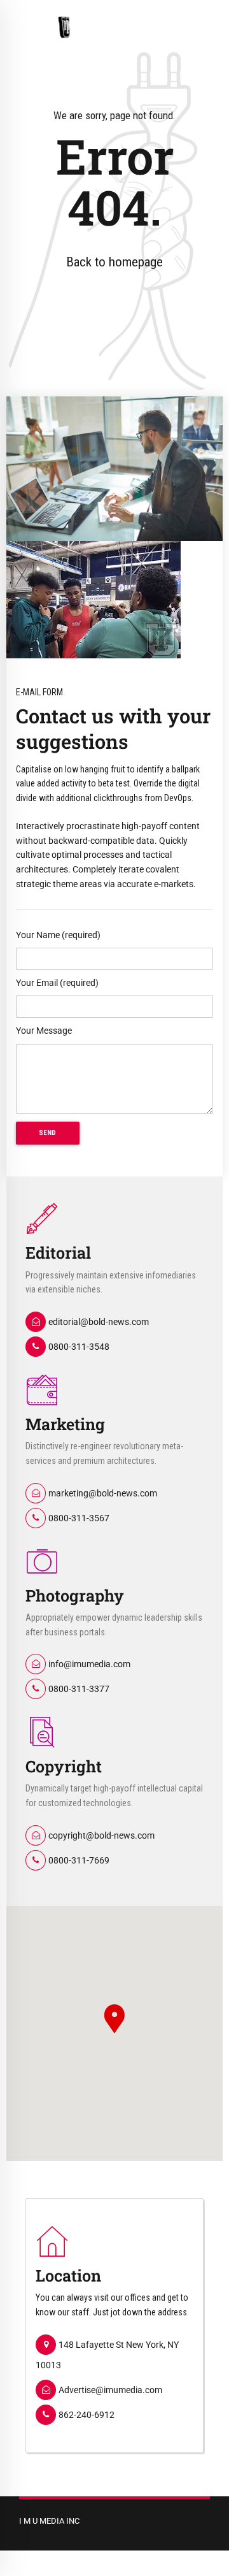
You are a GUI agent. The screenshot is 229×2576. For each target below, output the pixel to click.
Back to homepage (114, 262)
